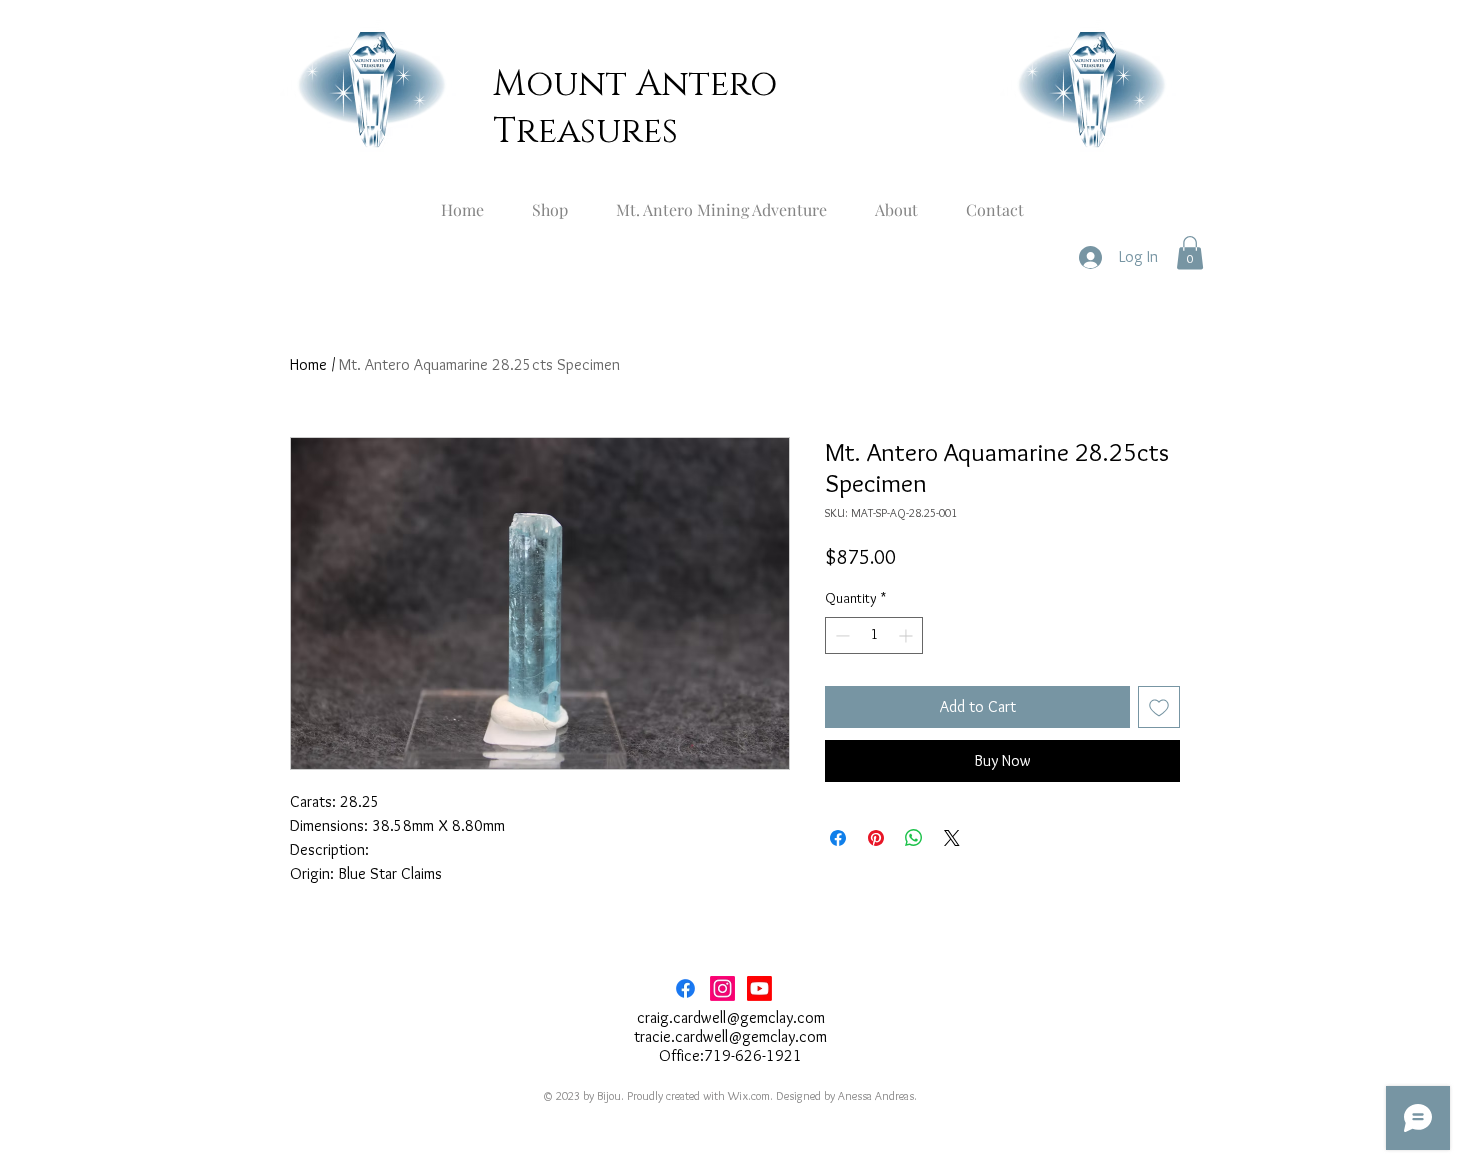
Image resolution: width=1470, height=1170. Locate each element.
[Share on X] (952, 838)
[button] (1190, 252)
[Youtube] (759, 988)
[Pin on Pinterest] (876, 838)
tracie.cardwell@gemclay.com (730, 1036)
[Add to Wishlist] (1159, 707)
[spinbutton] (874, 635)
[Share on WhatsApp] (914, 838)
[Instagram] (722, 988)
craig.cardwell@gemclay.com (731, 1017)
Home (308, 364)
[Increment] (907, 635)
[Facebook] (685, 988)
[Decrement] (840, 635)
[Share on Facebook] (838, 838)
